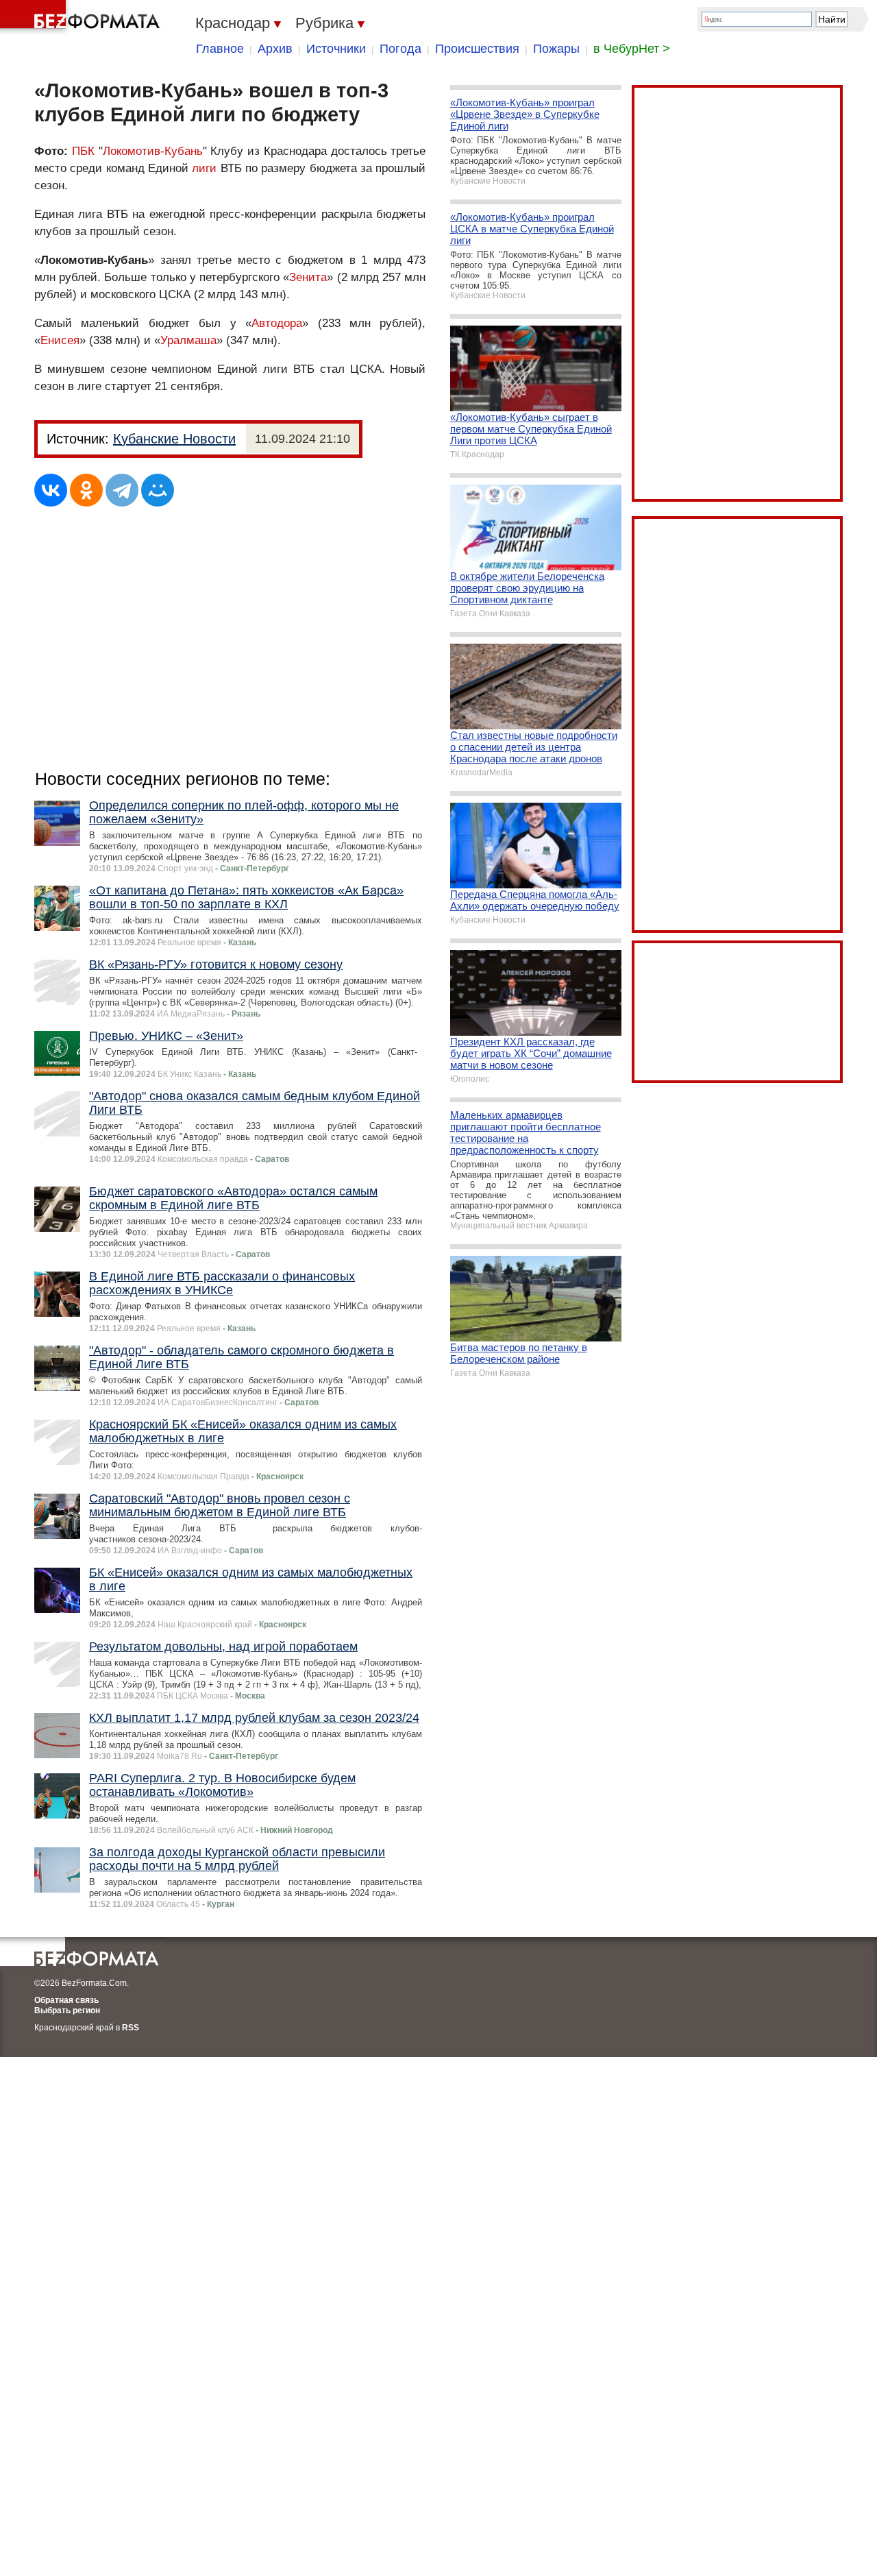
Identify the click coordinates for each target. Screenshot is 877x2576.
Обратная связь (66, 2000)
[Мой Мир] (158, 490)
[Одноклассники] (86, 490)
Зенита (308, 277)
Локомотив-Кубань (153, 151)
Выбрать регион (67, 2010)
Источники (336, 49)
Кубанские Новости (174, 439)
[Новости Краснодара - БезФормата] (82, 17)
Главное (220, 49)
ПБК (83, 151)
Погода (400, 49)
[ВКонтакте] (51, 490)
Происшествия (477, 49)
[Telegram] (122, 490)
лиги (204, 168)
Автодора (277, 323)
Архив (275, 49)
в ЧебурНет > (632, 49)
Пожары (556, 49)
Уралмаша (188, 340)
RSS (131, 2028)
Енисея (60, 340)
